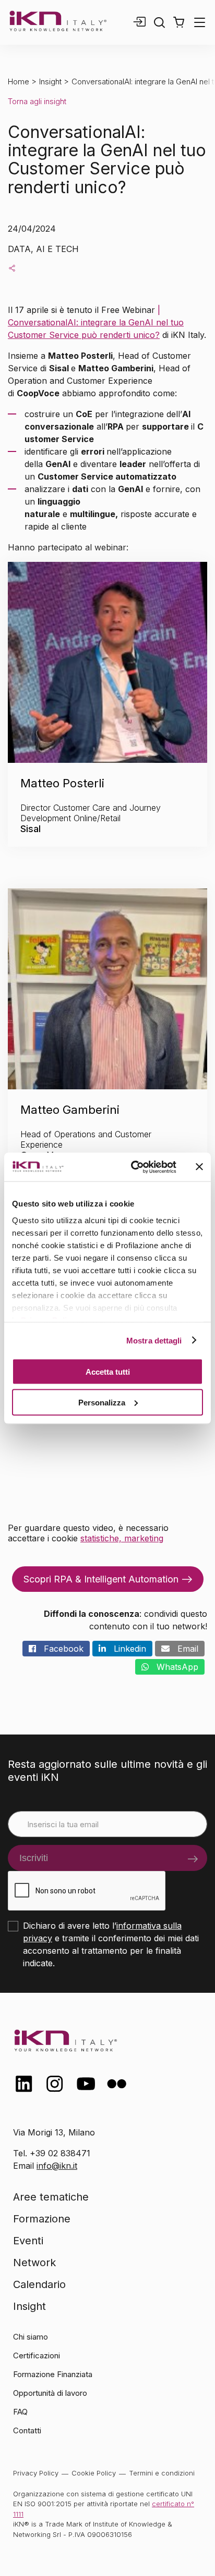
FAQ (20, 2412)
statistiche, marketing (122, 1538)
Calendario (39, 2284)
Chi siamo (31, 2337)
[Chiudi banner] (199, 1167)
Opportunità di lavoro (50, 2393)
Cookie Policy (94, 2473)
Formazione (42, 2219)
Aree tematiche (51, 2197)
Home (19, 81)
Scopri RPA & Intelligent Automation (101, 1579)
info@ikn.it (57, 2166)
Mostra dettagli (154, 1340)
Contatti (27, 2430)
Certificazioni (37, 2355)
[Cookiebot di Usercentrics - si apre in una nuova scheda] (133, 1167)
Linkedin (126, 1649)
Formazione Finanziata (53, 2374)
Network (34, 2263)
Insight (50, 81)
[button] (179, 22)
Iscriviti (34, 1858)
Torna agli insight (37, 101)
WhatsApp (174, 1667)
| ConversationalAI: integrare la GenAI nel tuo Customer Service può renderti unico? (96, 322)
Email (184, 1649)
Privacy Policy (36, 2473)
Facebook (60, 1649)
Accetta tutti (108, 1372)
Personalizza (102, 1402)
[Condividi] (12, 268)
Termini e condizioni (162, 2473)
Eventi (28, 2241)
